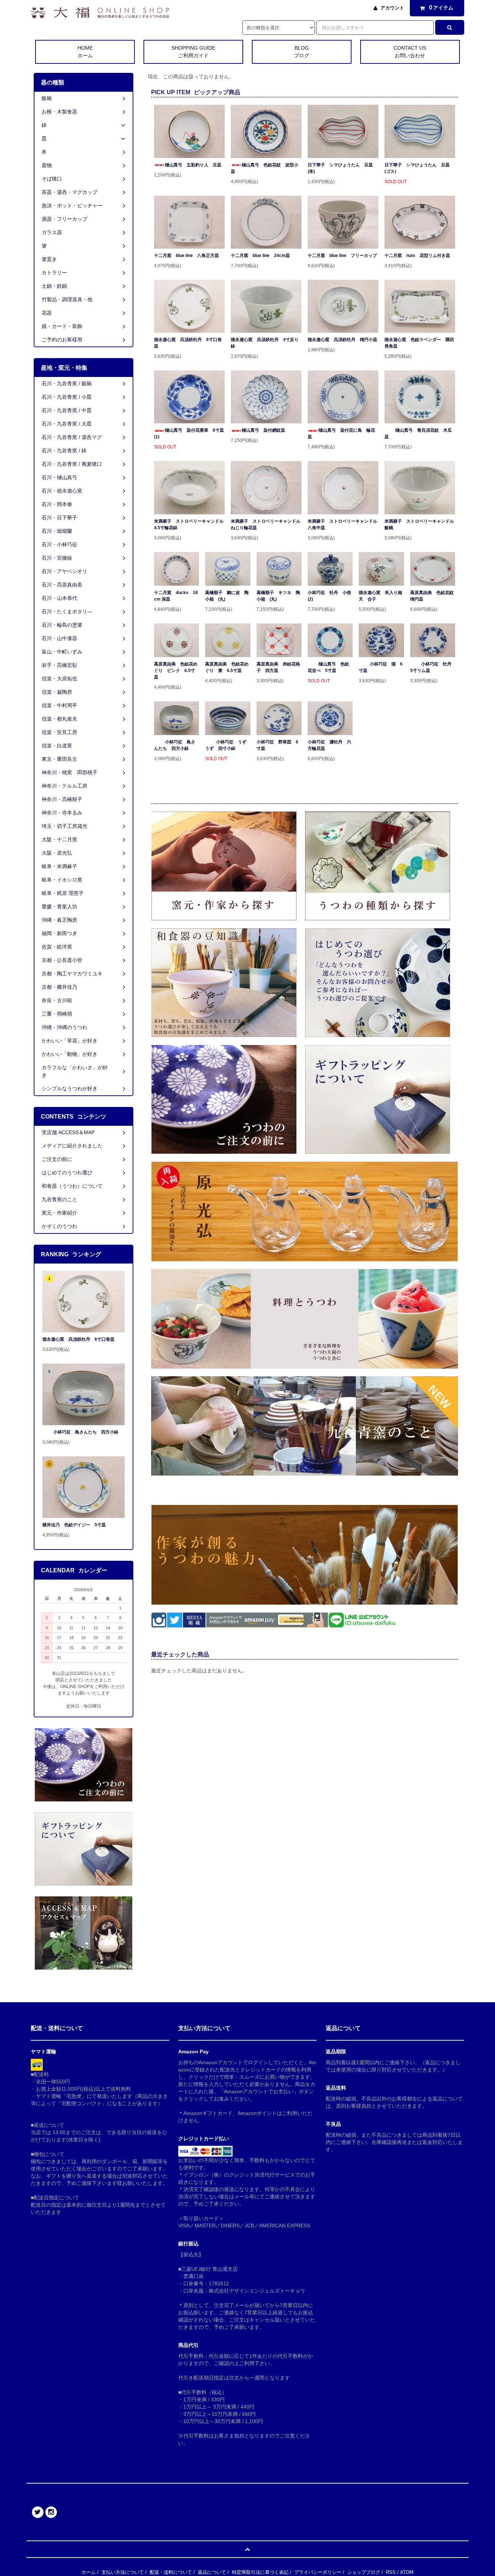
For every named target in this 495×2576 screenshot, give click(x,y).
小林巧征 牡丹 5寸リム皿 (433, 667)
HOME (85, 52)
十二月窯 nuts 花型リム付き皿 (417, 256)
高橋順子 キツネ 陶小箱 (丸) (278, 596)
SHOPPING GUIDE (193, 52)
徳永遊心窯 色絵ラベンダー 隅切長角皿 (419, 343)
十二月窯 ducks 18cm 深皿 (176, 596)
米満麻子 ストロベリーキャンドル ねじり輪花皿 (266, 524)
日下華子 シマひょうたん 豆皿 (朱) (342, 168)
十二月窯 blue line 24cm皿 (260, 256)
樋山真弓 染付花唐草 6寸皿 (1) (189, 434)
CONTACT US (410, 52)
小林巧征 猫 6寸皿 (381, 667)
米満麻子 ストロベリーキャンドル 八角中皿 (343, 524)
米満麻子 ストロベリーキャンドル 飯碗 (420, 524)
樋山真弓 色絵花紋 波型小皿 (265, 168)
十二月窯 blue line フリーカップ (342, 256)
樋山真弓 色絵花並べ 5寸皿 (328, 667)
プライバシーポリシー (318, 2572)
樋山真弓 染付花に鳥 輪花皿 (341, 434)
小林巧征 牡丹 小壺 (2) (330, 596)
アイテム (441, 7)
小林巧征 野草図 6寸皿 (277, 745)
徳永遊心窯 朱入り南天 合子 (380, 596)
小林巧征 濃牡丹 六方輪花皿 (329, 745)
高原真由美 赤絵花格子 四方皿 (278, 667)
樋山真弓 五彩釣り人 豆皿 (193, 165)
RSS (391, 2572)
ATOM (407, 2572)
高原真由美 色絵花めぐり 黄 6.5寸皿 (227, 667)
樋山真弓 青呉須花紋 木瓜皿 (418, 434)
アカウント (392, 8)
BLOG (301, 52)
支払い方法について (123, 2572)
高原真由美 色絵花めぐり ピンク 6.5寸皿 (176, 671)
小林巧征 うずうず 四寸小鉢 (226, 745)
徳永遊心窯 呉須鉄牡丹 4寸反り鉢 (265, 343)
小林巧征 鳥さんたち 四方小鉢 (175, 745)
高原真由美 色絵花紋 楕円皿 (433, 596)
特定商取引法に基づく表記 (260, 2572)
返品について (212, 2572)
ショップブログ (364, 2572)
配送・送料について (171, 2572)
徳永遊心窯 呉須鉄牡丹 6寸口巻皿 (188, 343)
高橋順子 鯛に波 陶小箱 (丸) (227, 596)
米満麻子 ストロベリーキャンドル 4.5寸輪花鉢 (189, 524)
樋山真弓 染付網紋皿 (263, 430)
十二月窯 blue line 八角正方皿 (186, 256)
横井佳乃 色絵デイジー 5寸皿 (74, 1525)
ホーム (89, 2572)
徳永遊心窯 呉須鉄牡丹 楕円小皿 (342, 340)
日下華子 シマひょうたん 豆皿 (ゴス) (419, 168)
